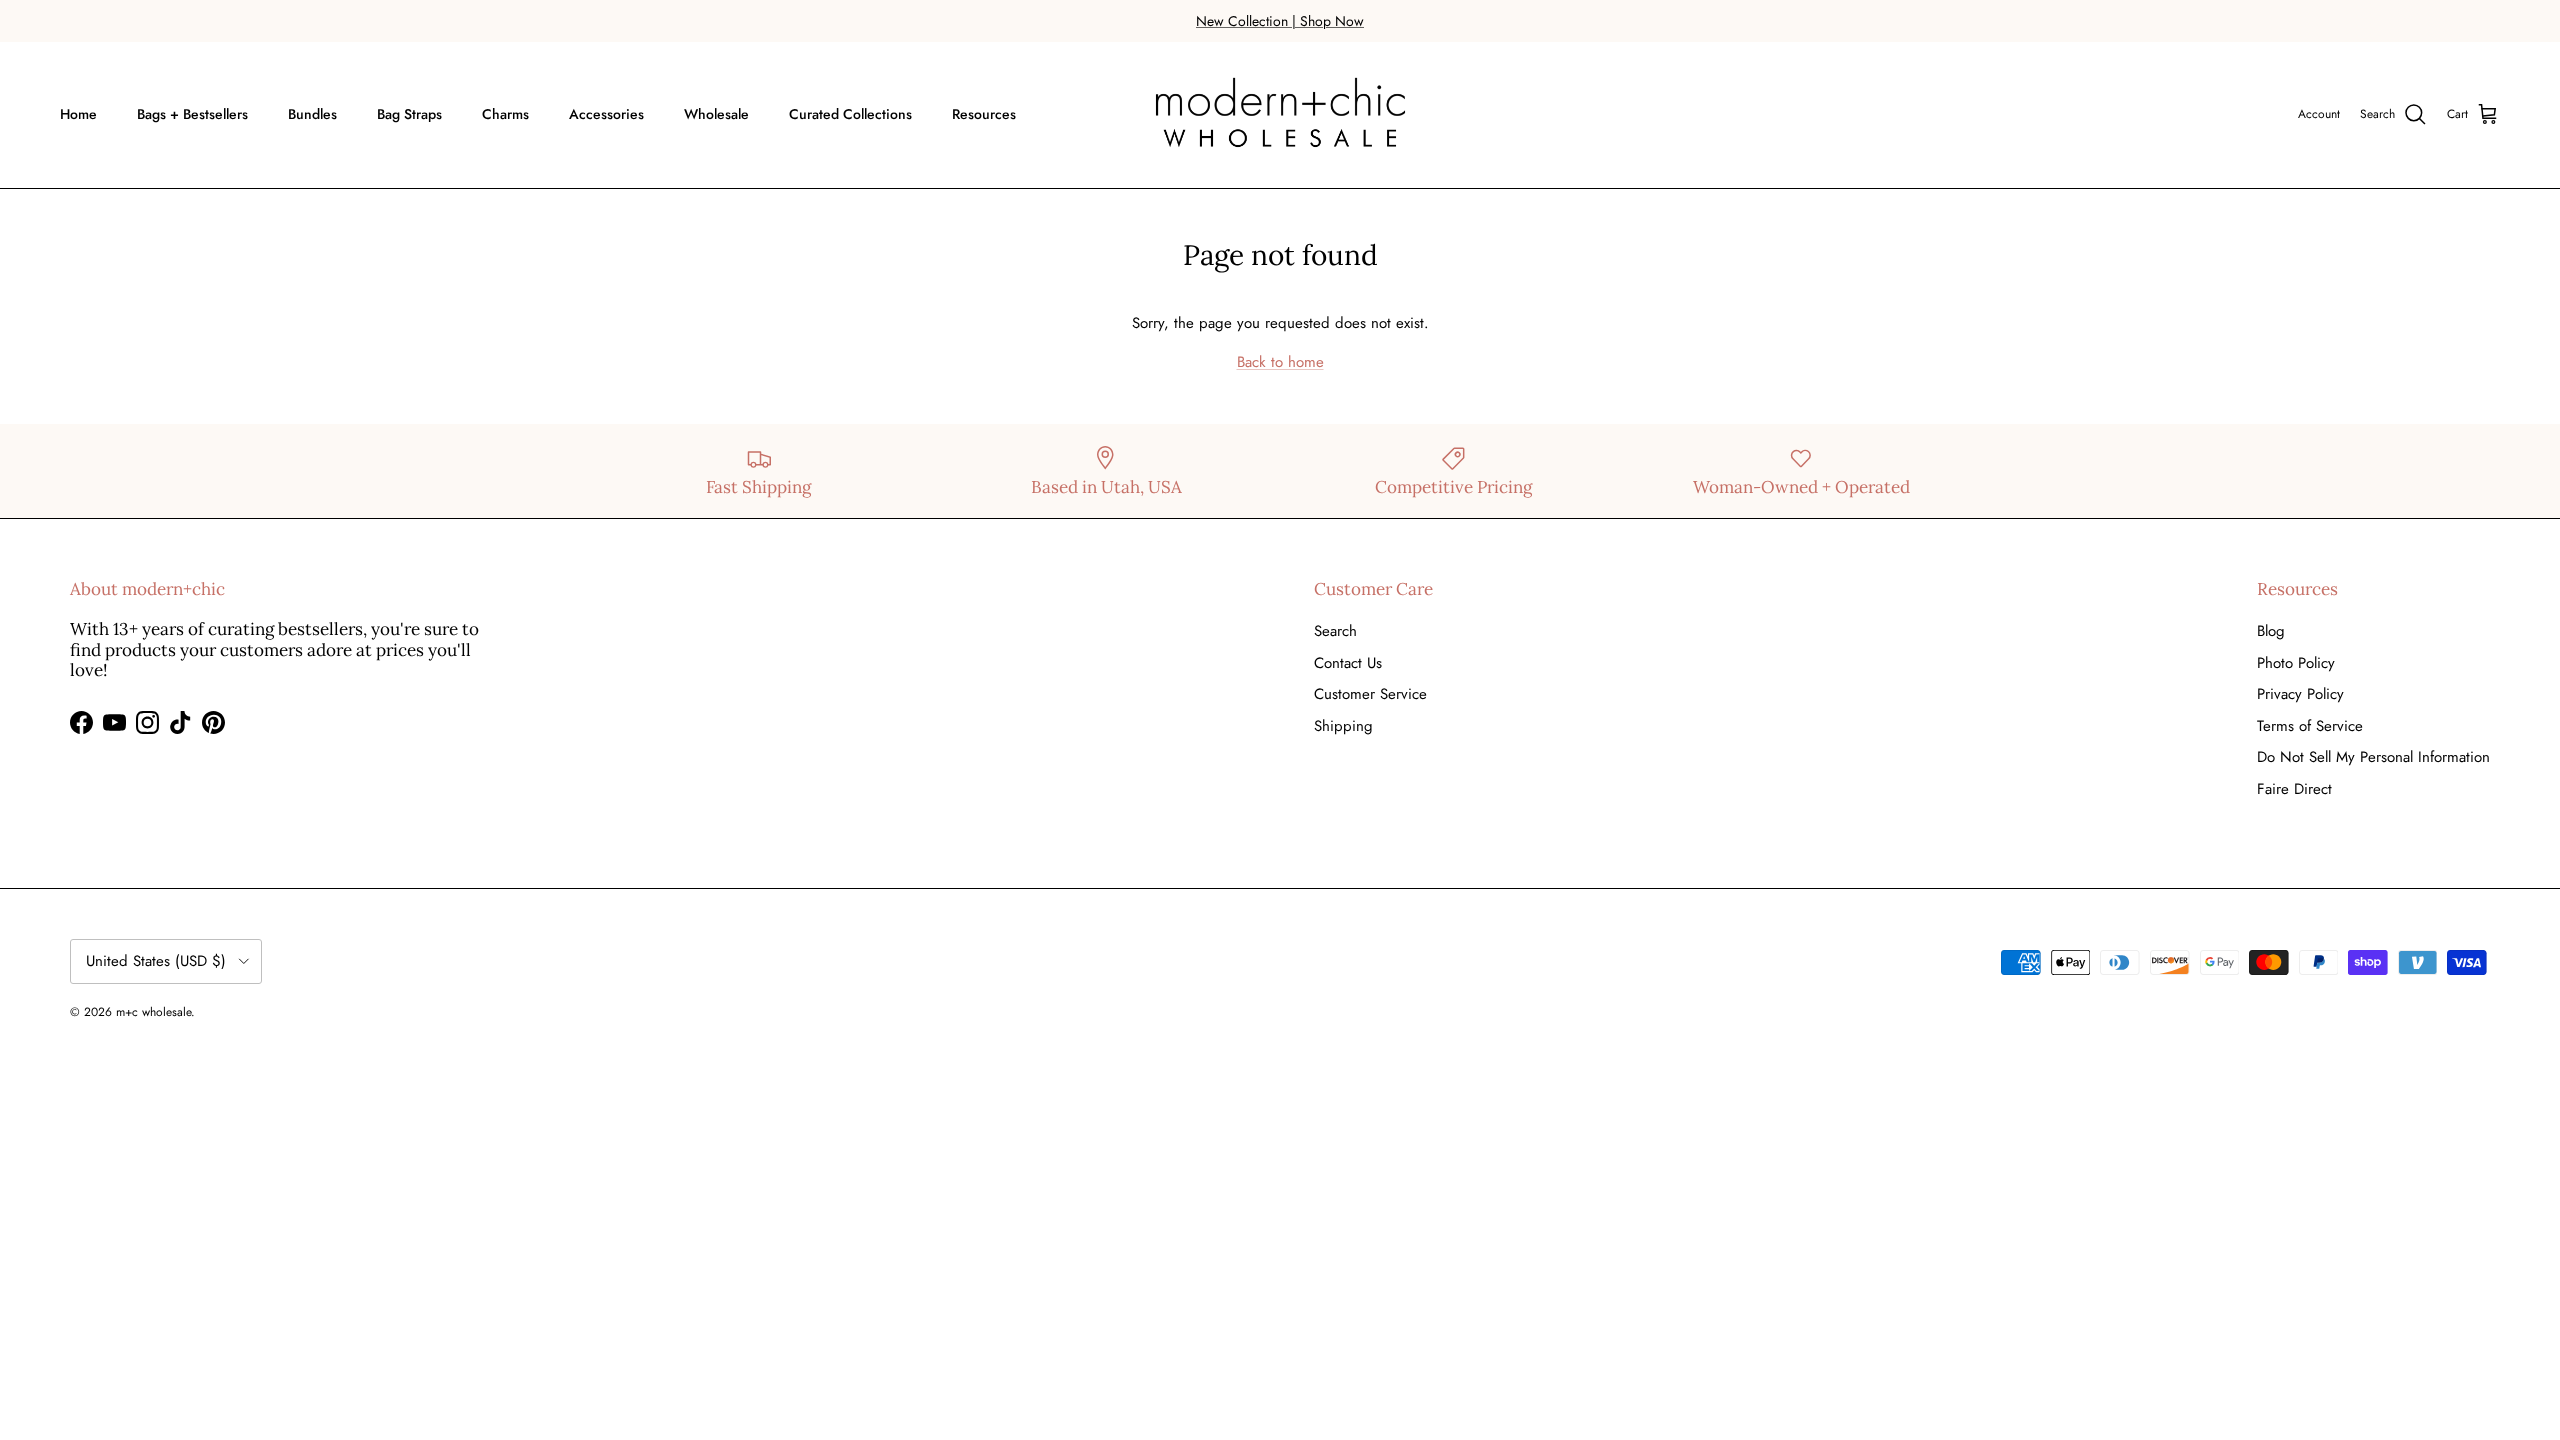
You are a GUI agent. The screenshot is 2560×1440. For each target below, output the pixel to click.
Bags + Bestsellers (192, 114)
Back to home (1280, 362)
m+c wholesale (153, 1012)
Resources (984, 114)
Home (78, 114)
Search (1335, 631)
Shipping (1343, 726)
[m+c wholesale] (1280, 115)
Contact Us (1348, 663)
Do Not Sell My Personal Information (2373, 757)
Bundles (312, 114)
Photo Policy (2296, 663)
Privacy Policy (2300, 694)
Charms (505, 114)
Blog (2271, 631)
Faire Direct (2294, 789)
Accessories (606, 114)
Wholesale (716, 114)
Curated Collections (850, 114)
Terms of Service (2310, 726)
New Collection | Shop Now (1280, 21)
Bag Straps (409, 114)
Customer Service (1370, 694)
